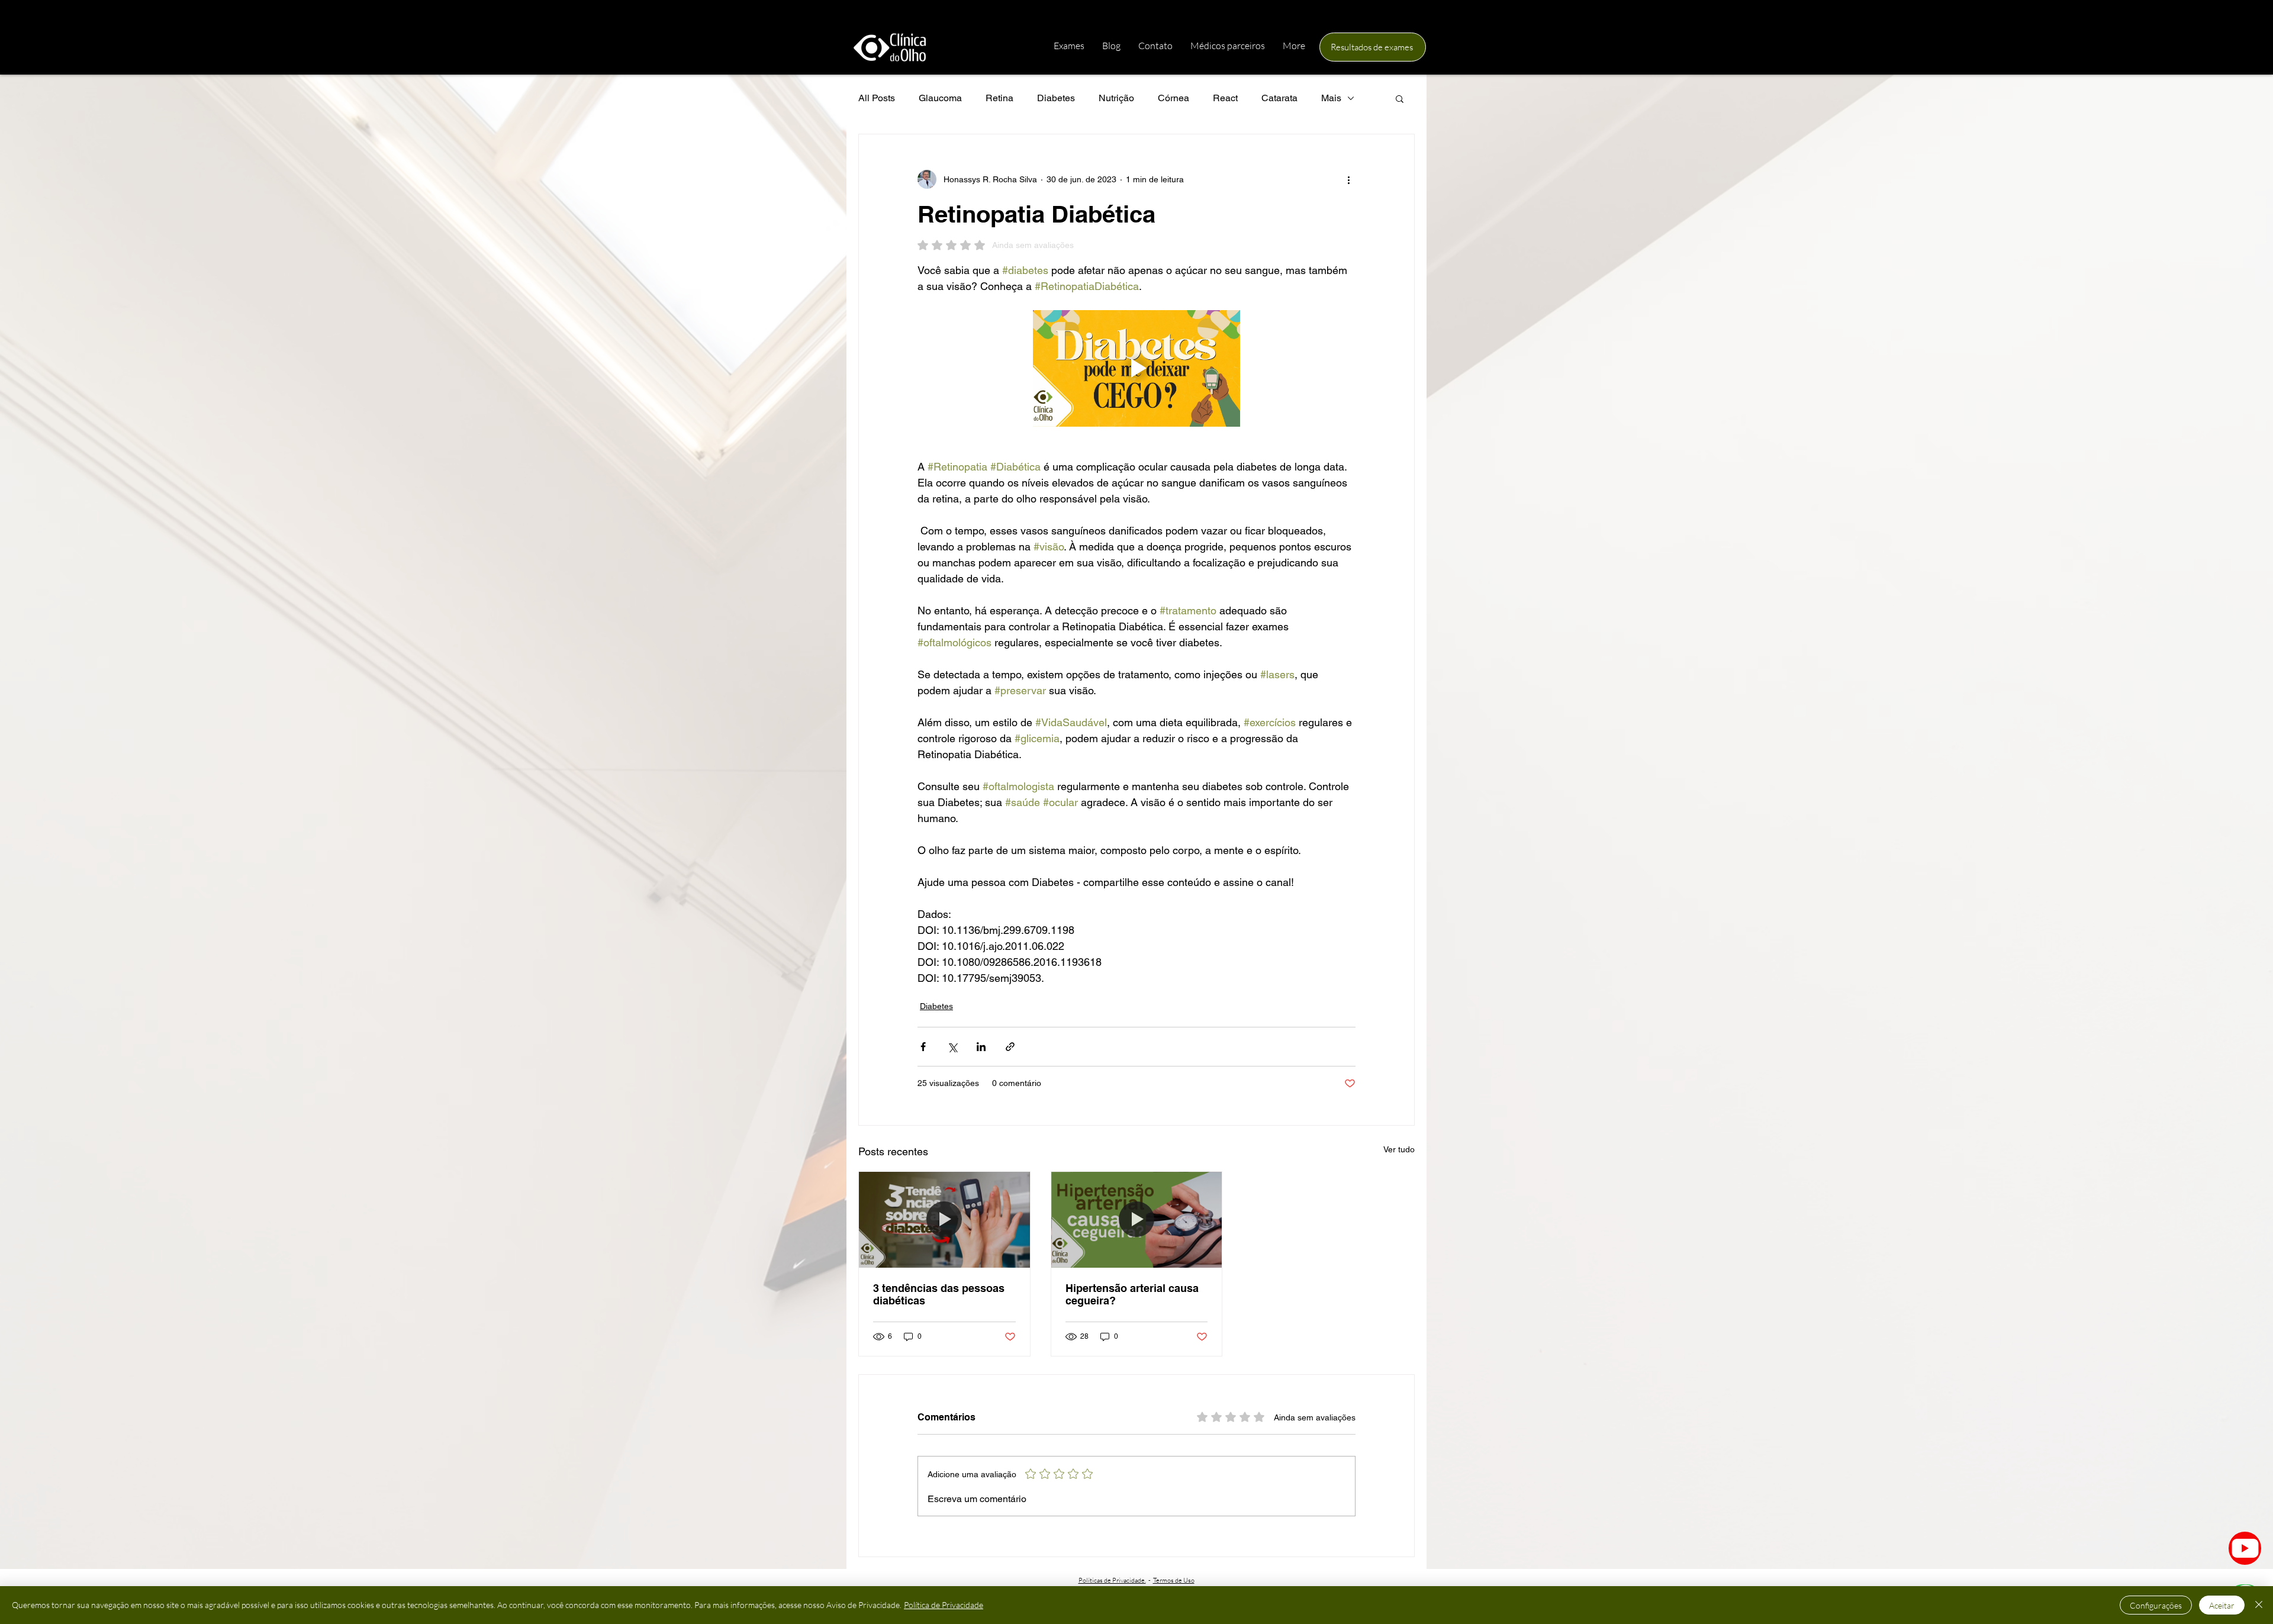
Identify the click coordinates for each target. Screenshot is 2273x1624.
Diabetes (1056, 98)
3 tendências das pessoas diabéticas (939, 1294)
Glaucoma (940, 98)
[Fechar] (2259, 1605)
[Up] (2245, 1548)
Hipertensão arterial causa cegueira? (1132, 1294)
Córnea (1173, 98)
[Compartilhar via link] (1010, 1047)
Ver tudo (1399, 1149)
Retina (999, 98)
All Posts (877, 98)
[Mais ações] (1348, 179)
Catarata (1279, 98)
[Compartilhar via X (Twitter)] (952, 1047)
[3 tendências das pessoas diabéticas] (944, 1220)
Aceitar (2222, 1605)
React (1225, 98)
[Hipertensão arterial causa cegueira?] (1137, 1220)
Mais (1331, 98)
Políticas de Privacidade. (1112, 1580)
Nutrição (1116, 98)
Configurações (2156, 1605)
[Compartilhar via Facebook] (923, 1047)
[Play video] (1136, 368)
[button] (1400, 98)
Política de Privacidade (944, 1605)
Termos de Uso (1174, 1580)
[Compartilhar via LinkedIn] (981, 1047)
